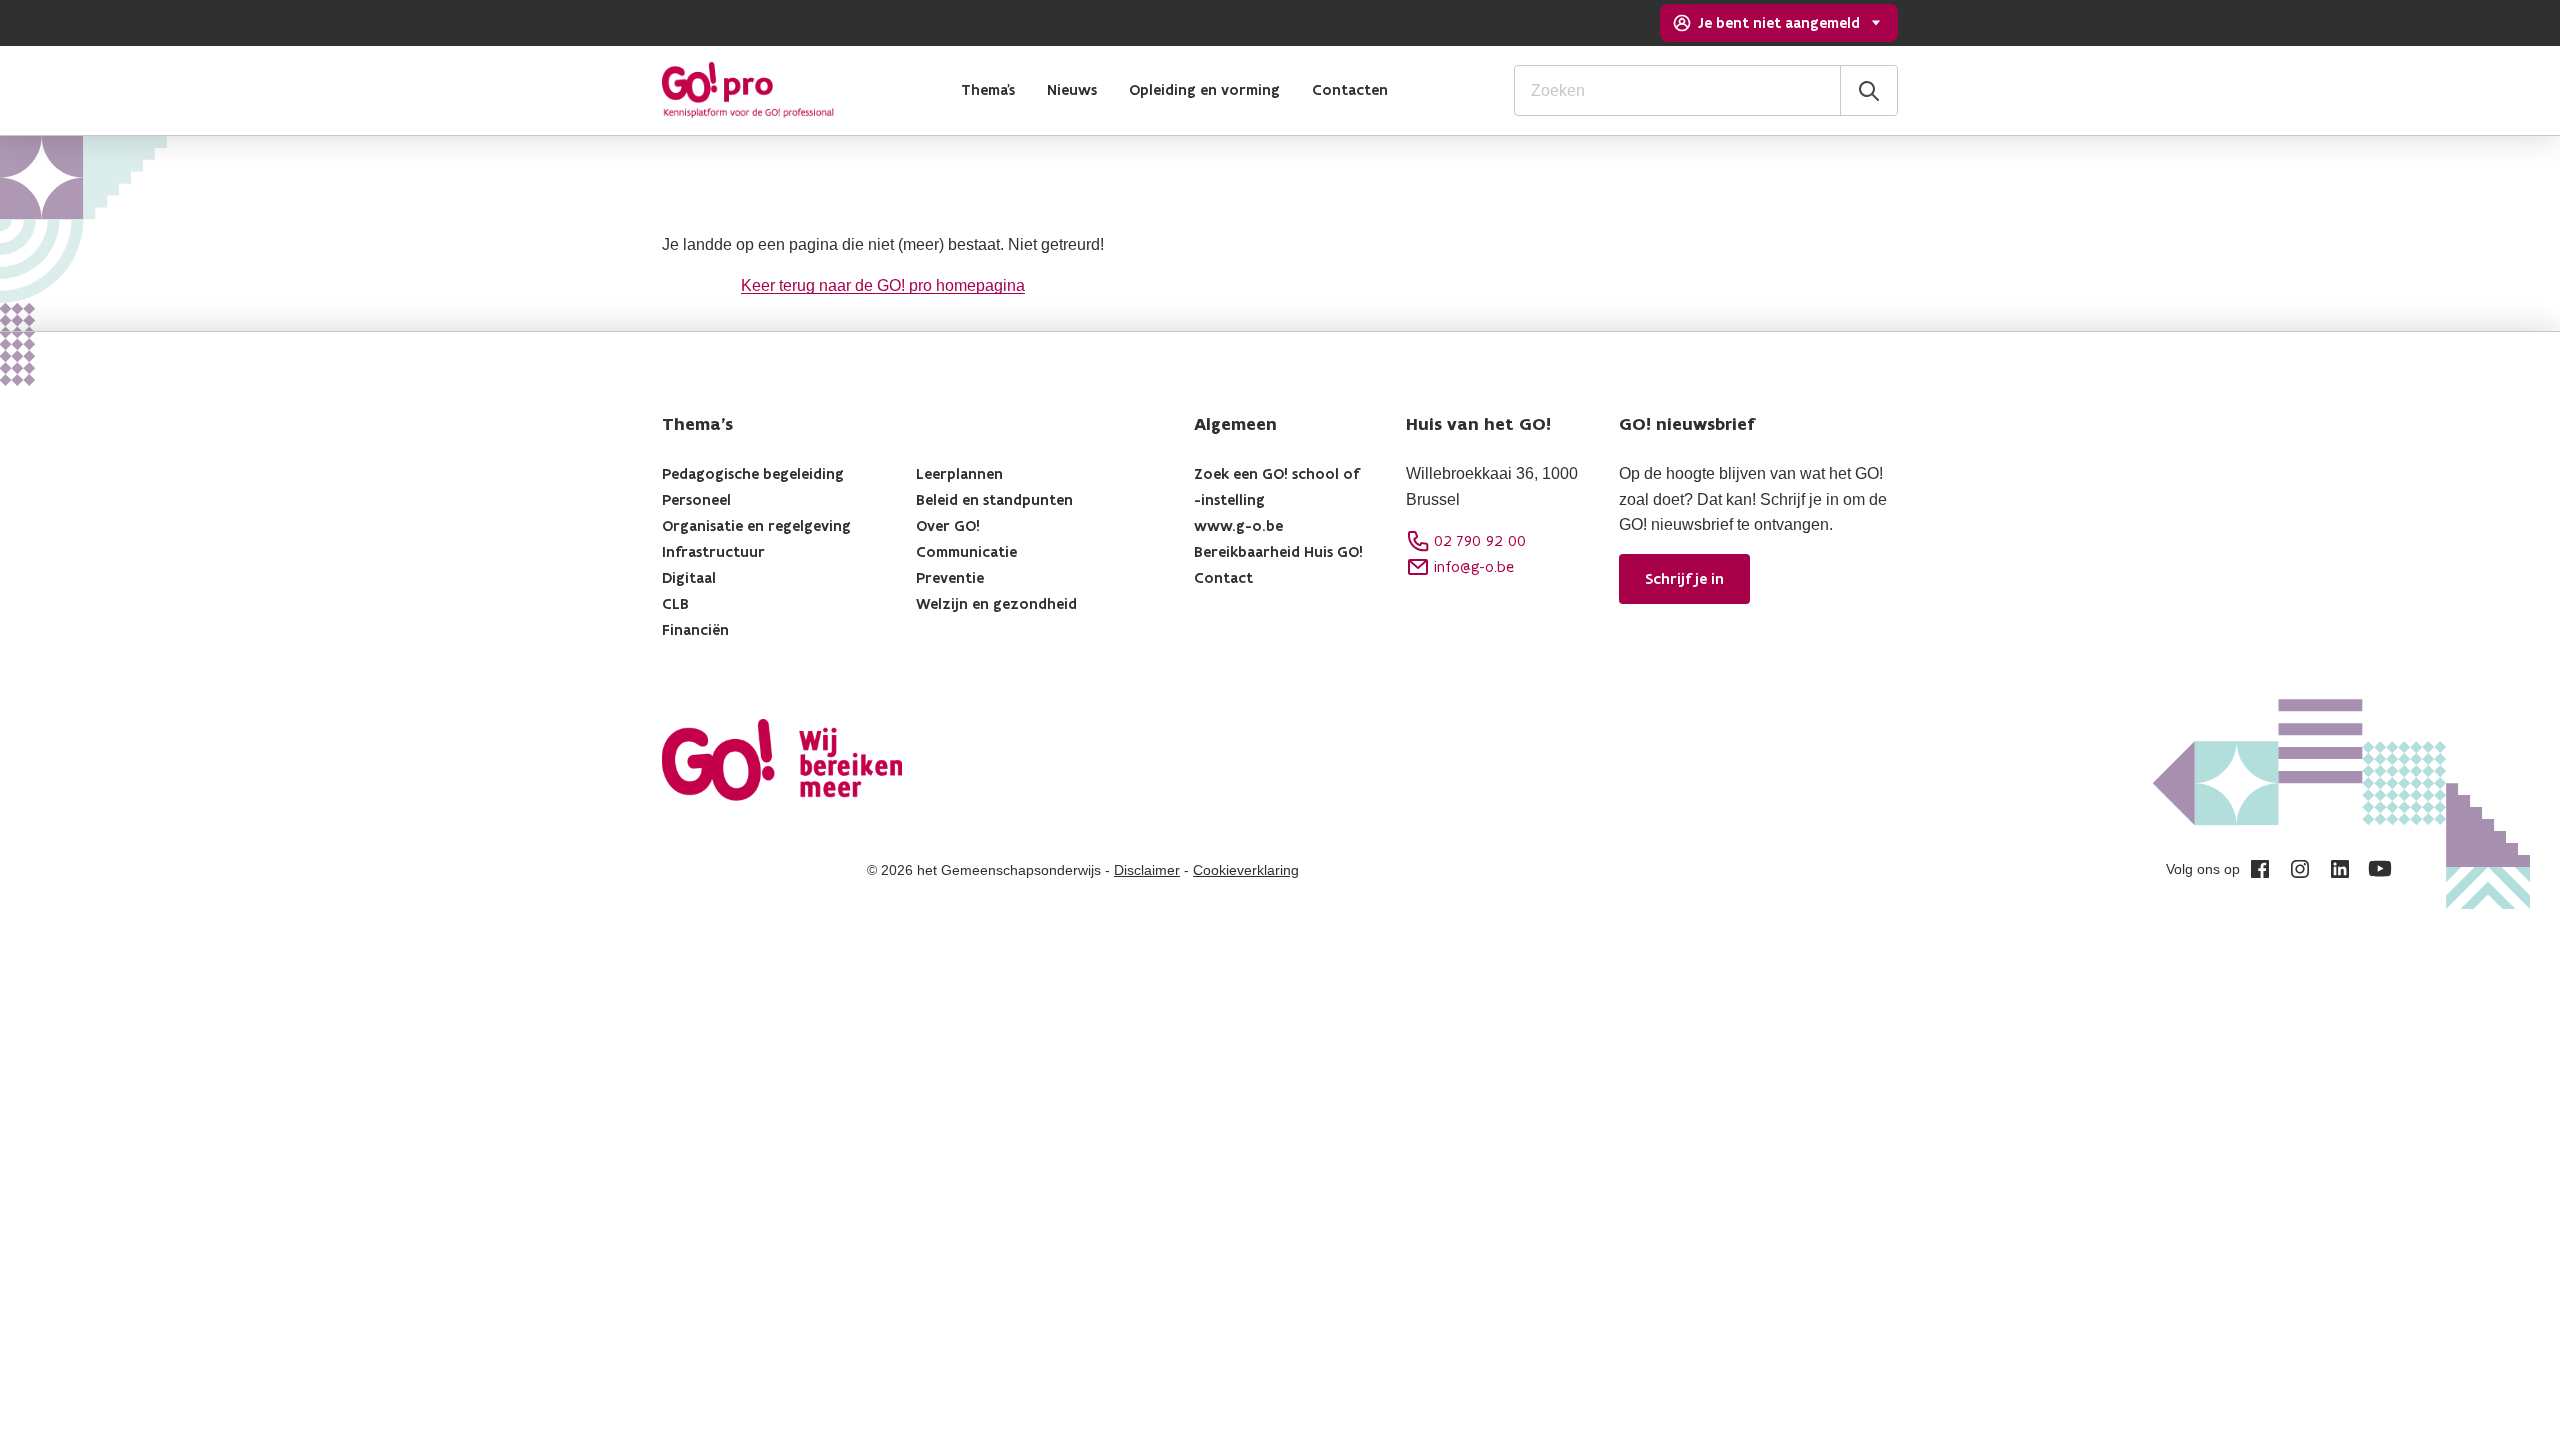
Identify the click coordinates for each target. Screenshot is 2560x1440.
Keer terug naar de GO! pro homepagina (883, 285)
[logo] (748, 90)
